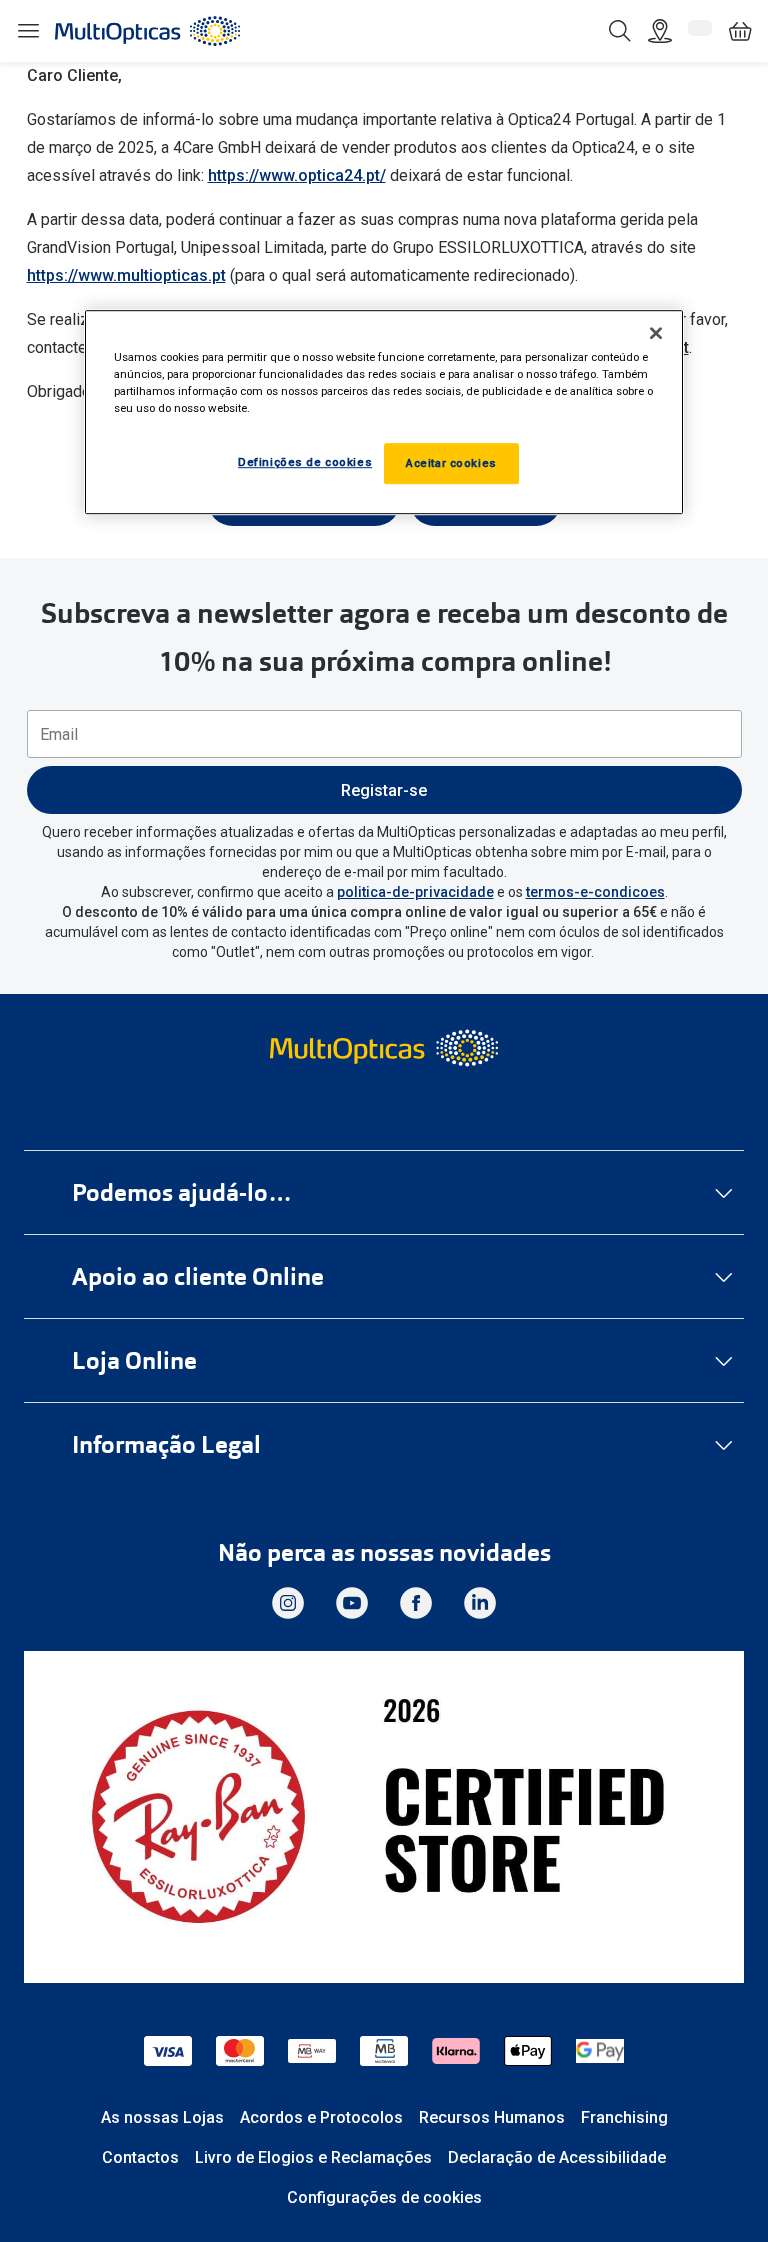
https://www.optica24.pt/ (297, 175)
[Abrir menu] (28, 31)
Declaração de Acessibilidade (557, 2157)
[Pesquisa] (620, 31)
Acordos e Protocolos (321, 2117)
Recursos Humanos (492, 2117)
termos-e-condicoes (595, 892)
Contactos (140, 2157)
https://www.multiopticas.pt (126, 275)
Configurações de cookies (384, 2197)
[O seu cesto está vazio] (740, 31)
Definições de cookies (305, 462)
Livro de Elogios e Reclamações (313, 2157)
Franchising (624, 2117)
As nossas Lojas (162, 2117)
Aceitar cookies (451, 463)
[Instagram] (288, 1603)
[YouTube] (352, 1603)
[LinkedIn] (480, 1603)
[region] (384, 412)
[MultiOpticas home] (384, 1048)
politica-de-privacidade (415, 892)
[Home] (147, 31)
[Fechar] (656, 333)
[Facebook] (416, 1603)
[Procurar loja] (660, 31)
